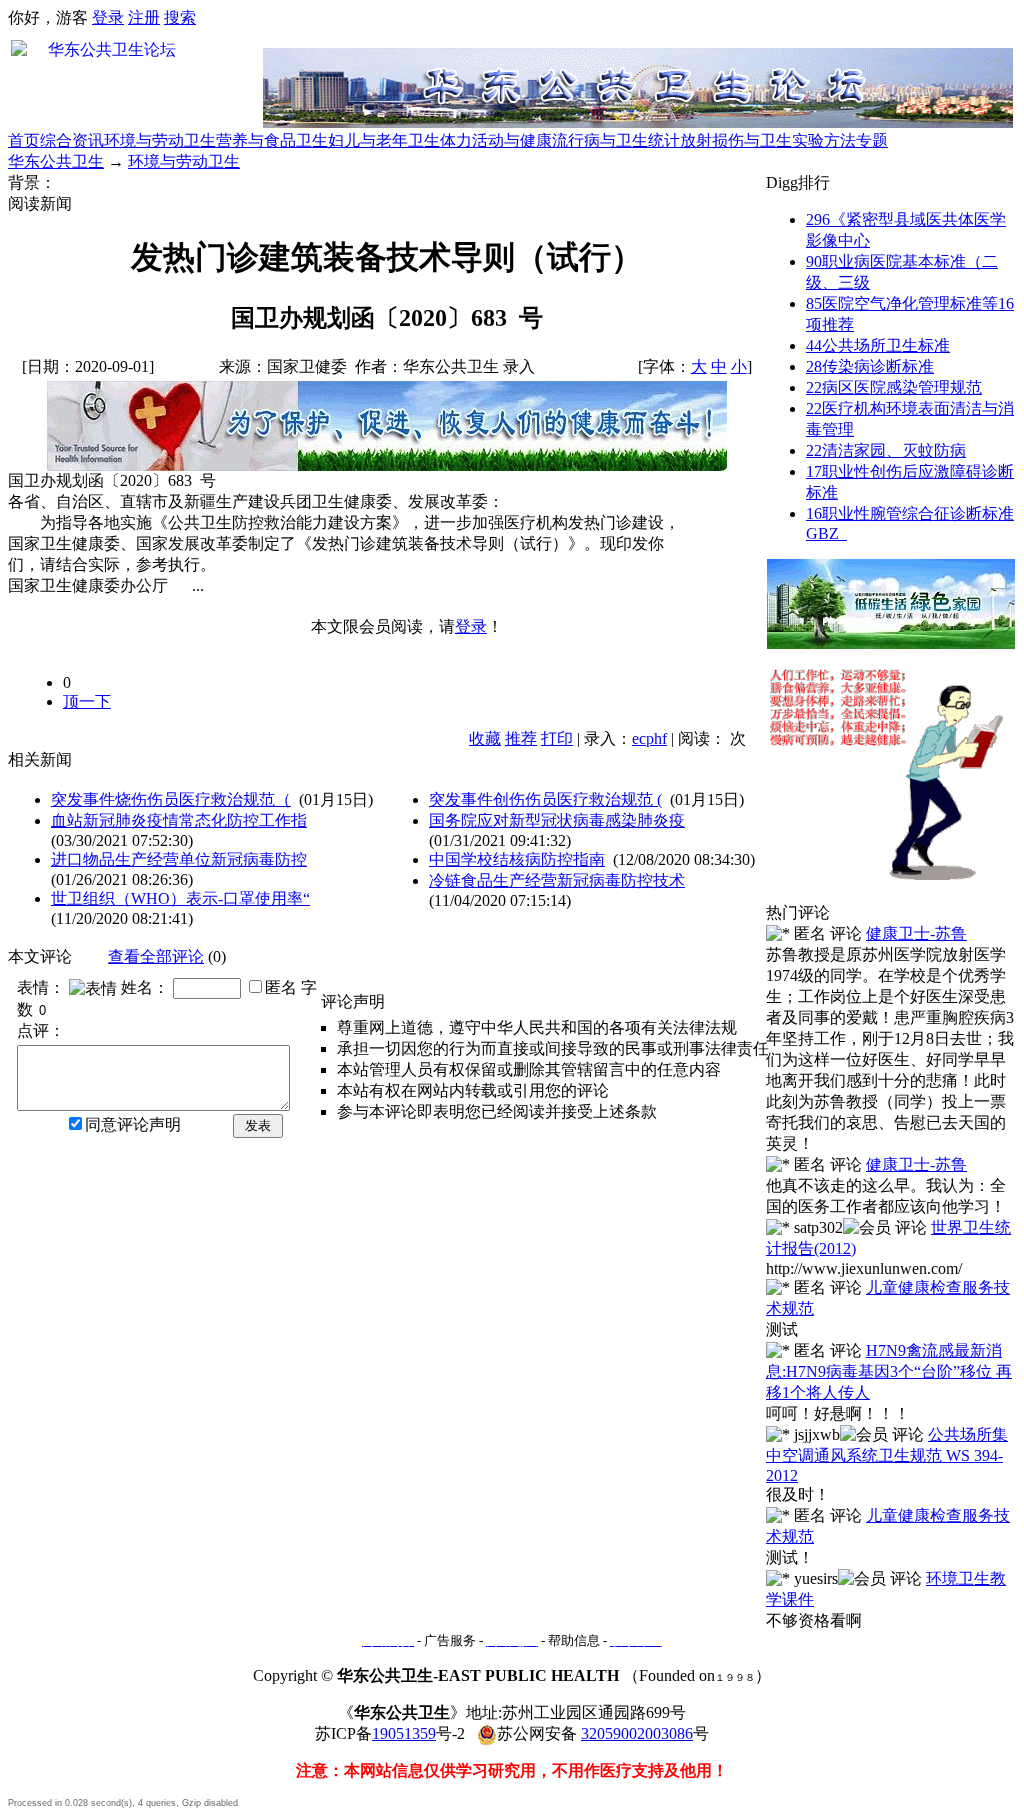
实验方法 (824, 140)
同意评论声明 (133, 1124)
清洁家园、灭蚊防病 (886, 450)
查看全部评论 (156, 956)
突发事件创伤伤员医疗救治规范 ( (545, 799)
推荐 (521, 738)
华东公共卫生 (56, 161)
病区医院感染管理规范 (894, 387)
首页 (24, 140)
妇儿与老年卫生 (384, 140)
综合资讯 (72, 140)
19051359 (404, 1733)
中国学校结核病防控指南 (517, 859)
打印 (557, 738)
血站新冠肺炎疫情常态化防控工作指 (179, 820)
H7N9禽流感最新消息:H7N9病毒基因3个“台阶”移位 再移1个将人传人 (889, 1371)
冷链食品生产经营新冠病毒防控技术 (557, 880)
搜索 (180, 17)
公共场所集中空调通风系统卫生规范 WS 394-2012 (887, 1455)
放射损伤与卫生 (736, 140)
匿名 (281, 987)
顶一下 (87, 701)
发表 (258, 1125)
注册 (144, 17)
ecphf (649, 738)
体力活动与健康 (496, 140)
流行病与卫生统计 (616, 140)
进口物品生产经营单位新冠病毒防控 (179, 859)
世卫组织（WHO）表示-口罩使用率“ (180, 898)
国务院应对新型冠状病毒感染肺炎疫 (557, 820)
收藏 (485, 738)
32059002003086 (637, 1733)
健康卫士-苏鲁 (916, 933)
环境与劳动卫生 (160, 140)
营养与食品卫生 (272, 140)
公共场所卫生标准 (878, 345)
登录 (108, 17)
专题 (872, 140)
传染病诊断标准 (870, 366)
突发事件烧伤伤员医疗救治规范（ (171, 799)
